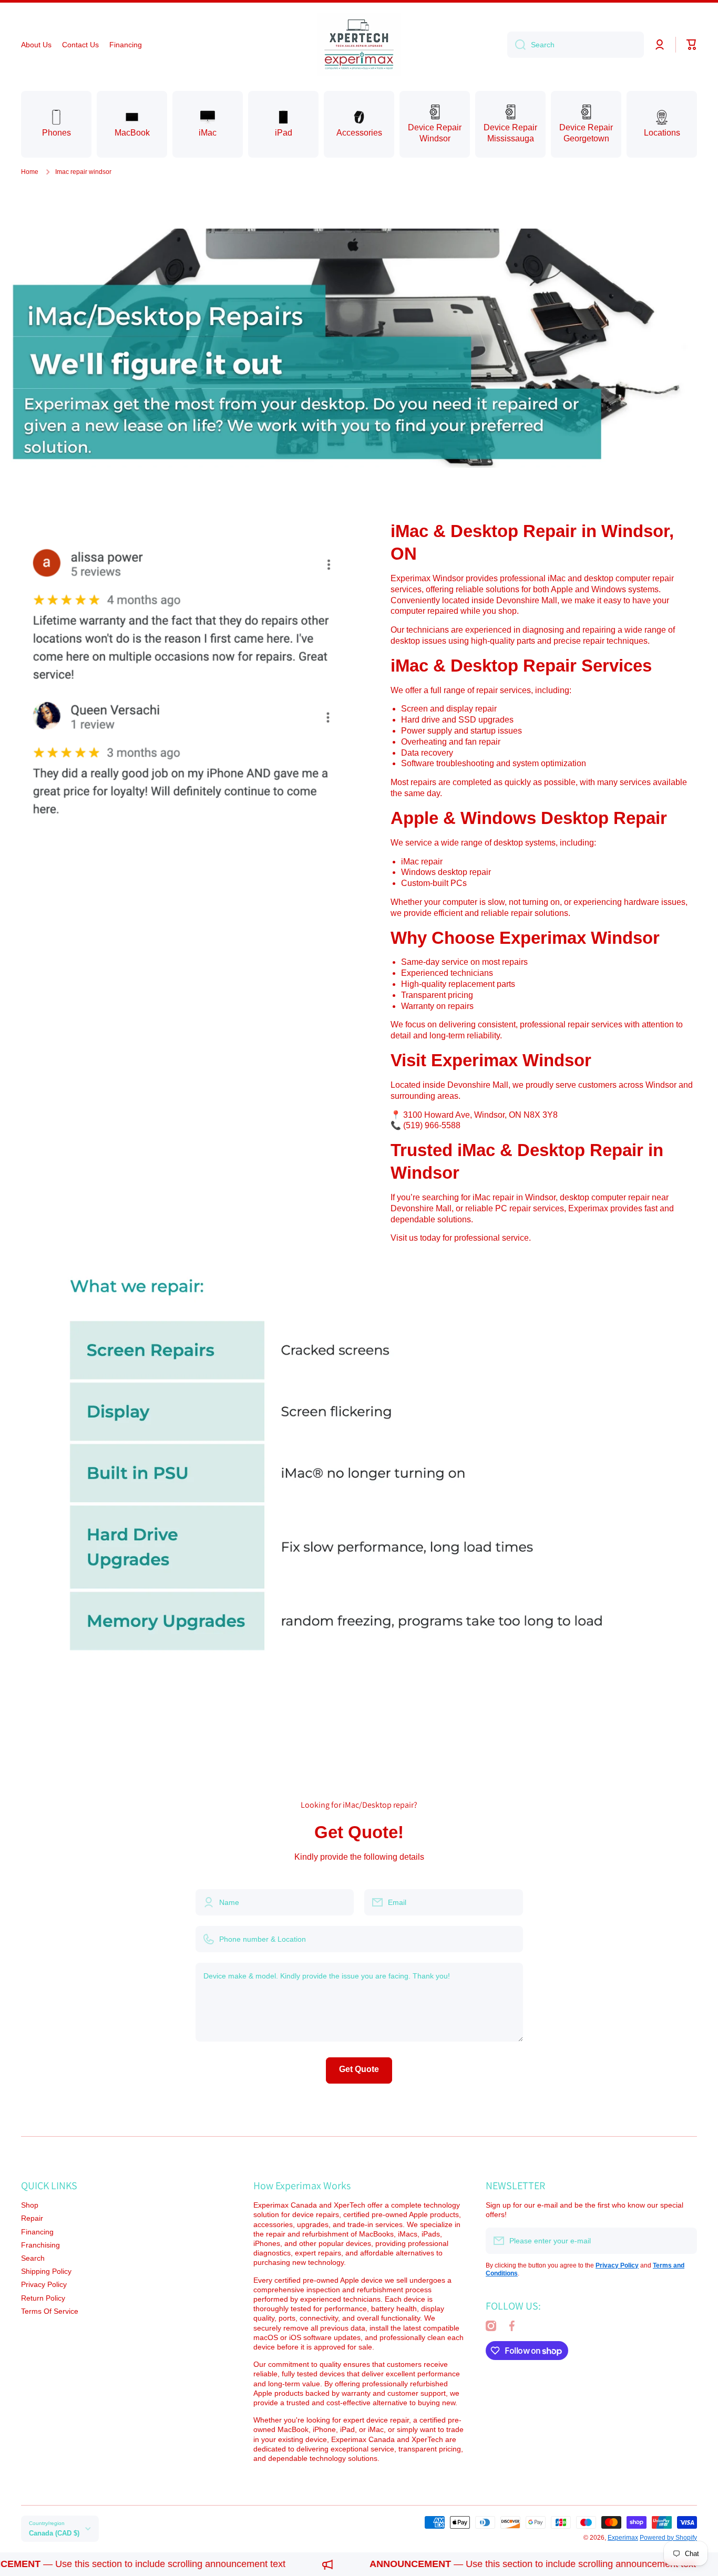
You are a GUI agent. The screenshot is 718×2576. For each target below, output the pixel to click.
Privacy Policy (44, 2284)
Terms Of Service (50, 2311)
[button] (692, 45)
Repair (32, 2218)
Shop (30, 2205)
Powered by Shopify (668, 2538)
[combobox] (576, 45)
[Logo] (359, 45)
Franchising (40, 2245)
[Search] (516, 45)
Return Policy (43, 2298)
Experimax (623, 2538)
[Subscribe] (684, 2241)
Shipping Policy (46, 2271)
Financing (37, 2232)
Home (30, 172)
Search (33, 2258)
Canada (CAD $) (54, 2533)
